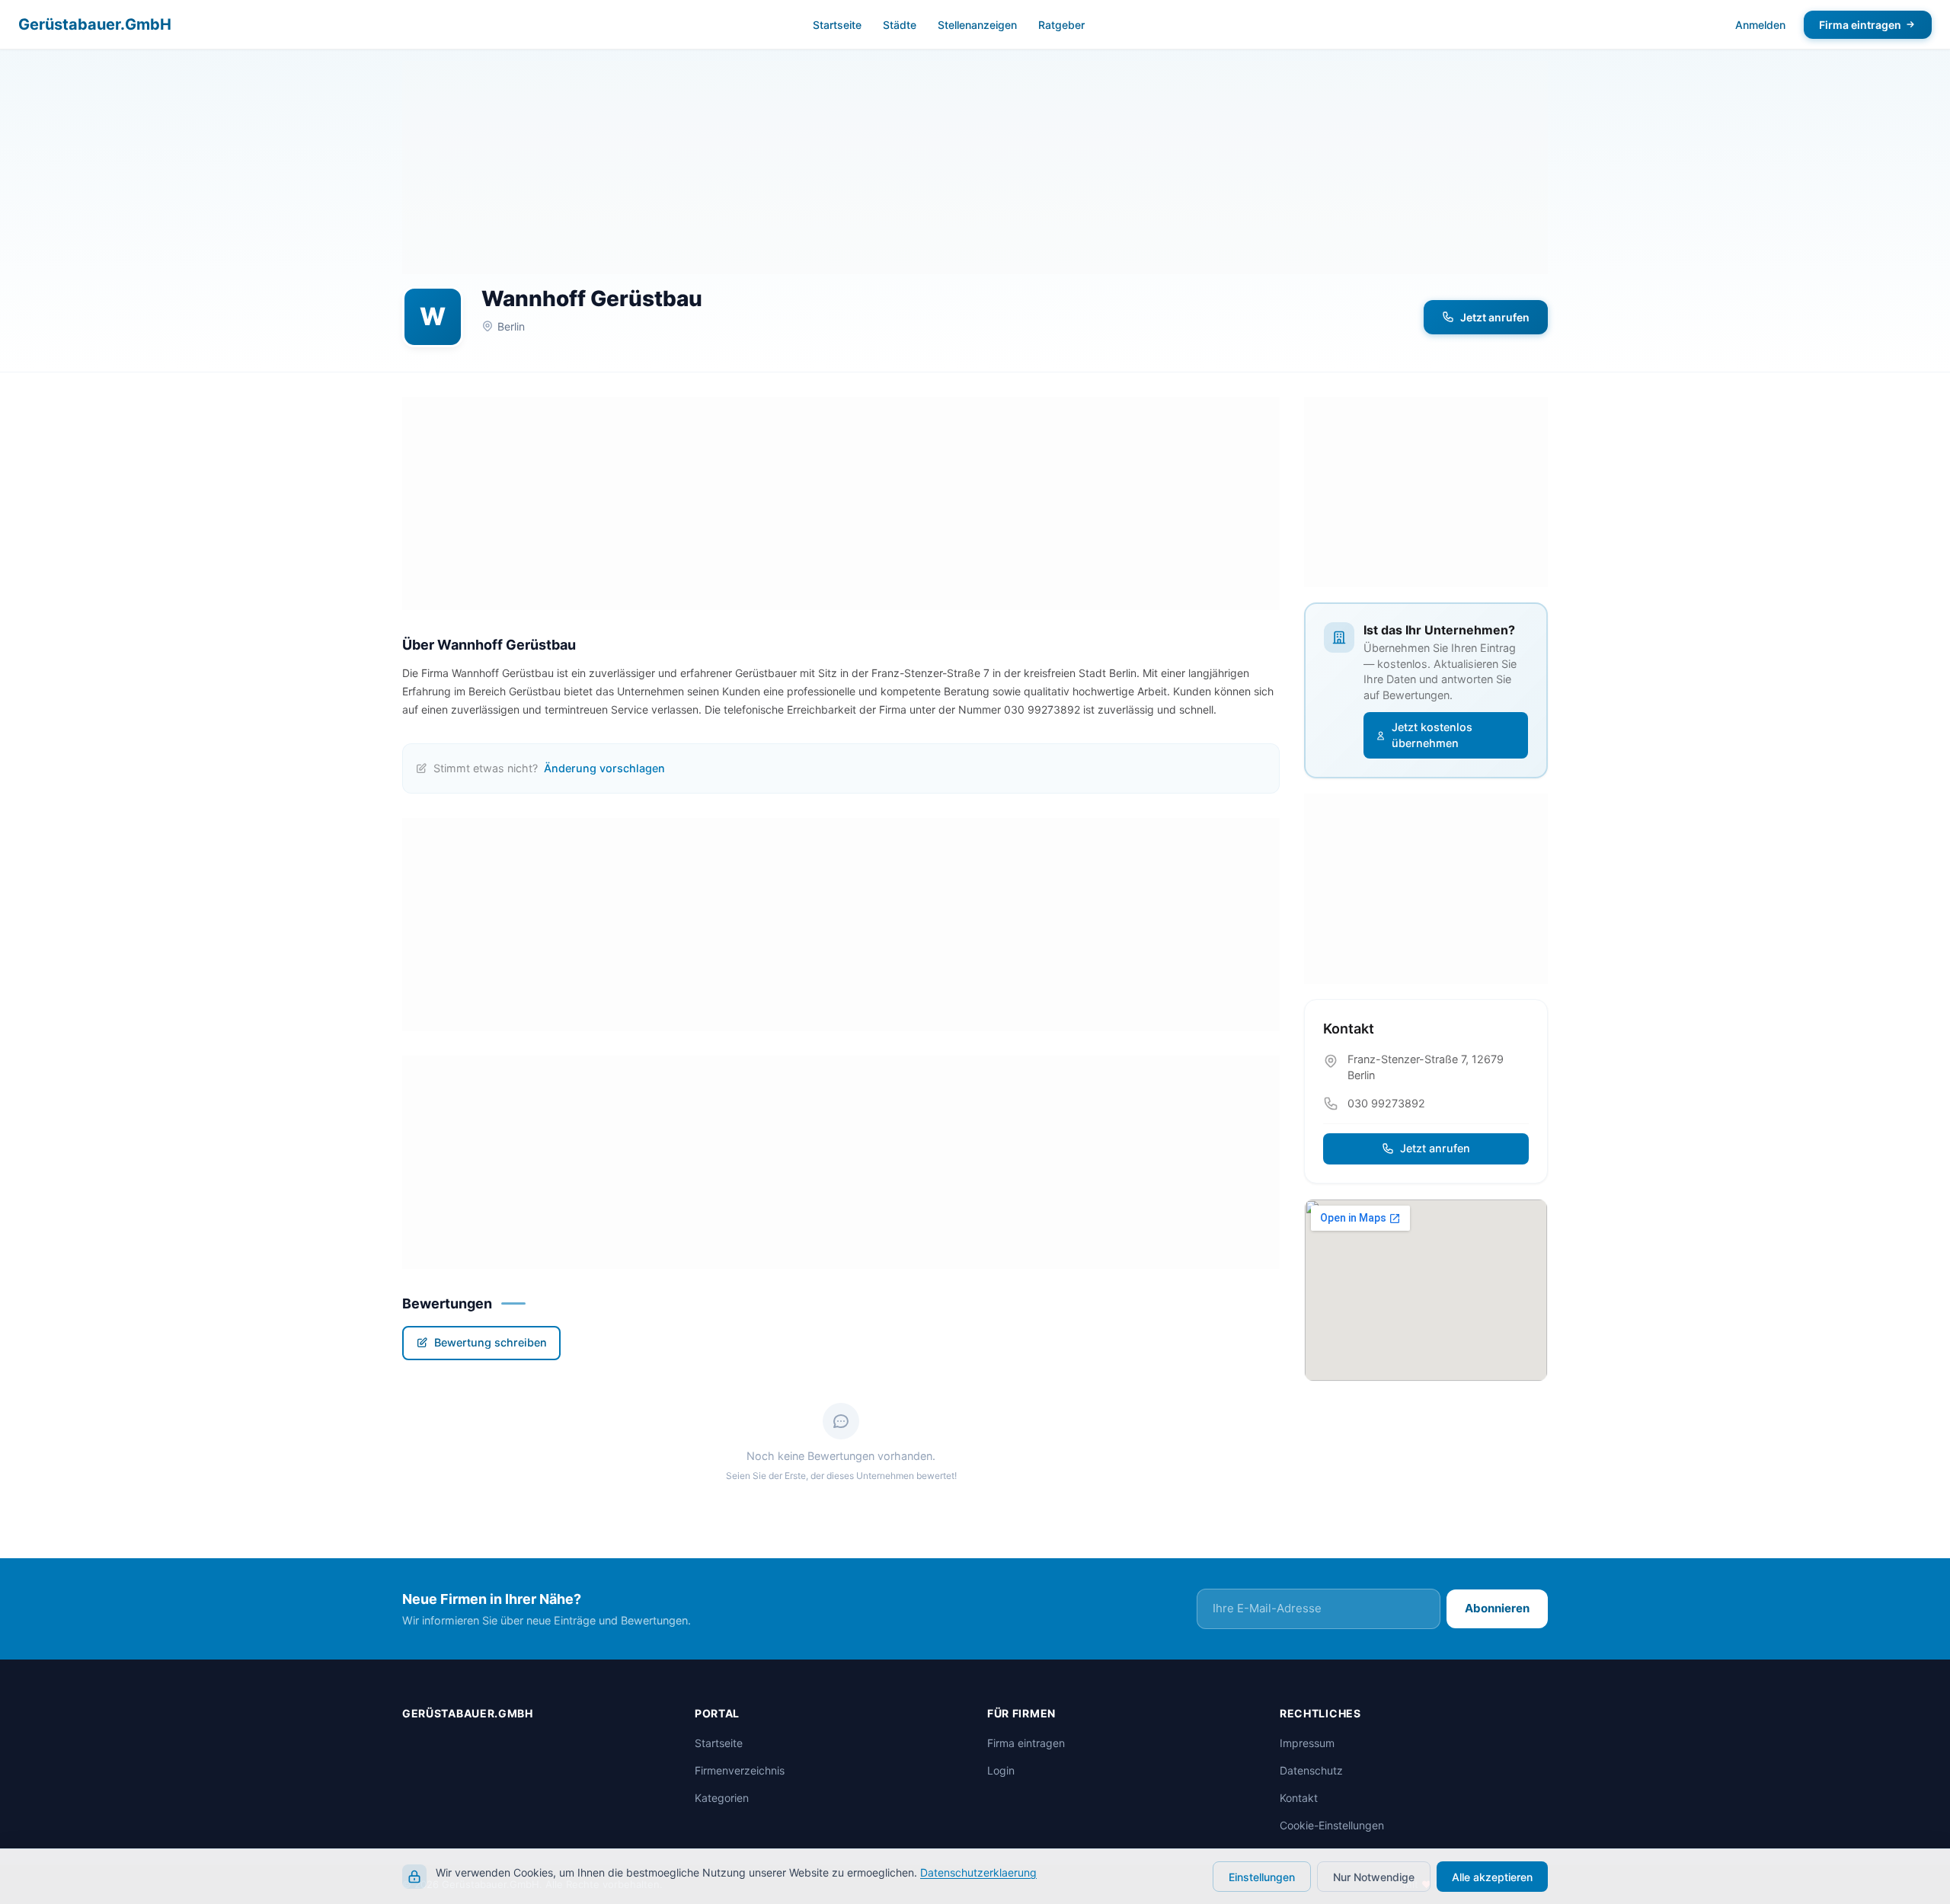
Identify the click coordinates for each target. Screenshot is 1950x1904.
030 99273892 (1386, 1103)
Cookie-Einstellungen (1332, 1825)
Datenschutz (1311, 1770)
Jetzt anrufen (1495, 317)
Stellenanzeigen (977, 25)
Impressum (1307, 1743)
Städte (900, 25)
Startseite (837, 25)
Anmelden (1760, 25)
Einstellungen (1262, 1877)
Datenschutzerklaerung (978, 1872)
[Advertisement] (975, 168)
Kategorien (722, 1798)
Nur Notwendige (1374, 1877)
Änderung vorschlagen (604, 768)
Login (1001, 1770)
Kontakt (1299, 1798)
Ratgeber (1061, 25)
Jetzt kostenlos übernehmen (1432, 735)
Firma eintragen (1860, 25)
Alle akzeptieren (1492, 1877)
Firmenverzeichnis (740, 1770)
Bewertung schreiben (491, 1342)
